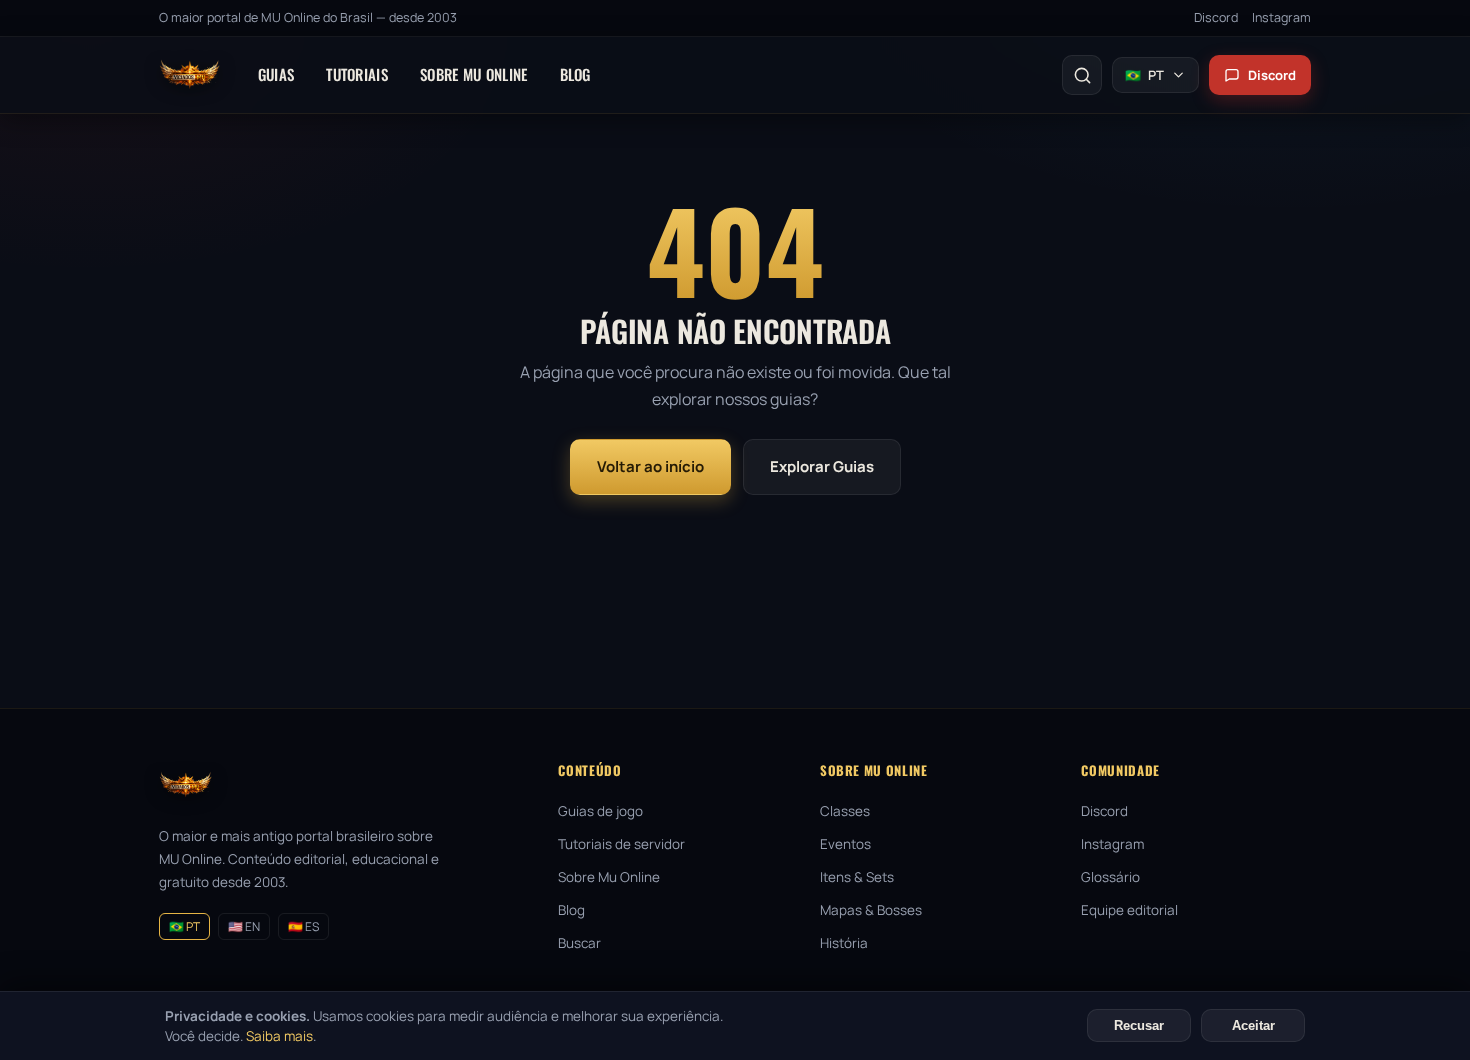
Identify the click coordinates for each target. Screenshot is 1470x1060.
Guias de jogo (600, 811)
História (844, 943)
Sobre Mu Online (474, 74)
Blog (575, 74)
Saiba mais (279, 1036)
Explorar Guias (822, 466)
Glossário (1110, 877)
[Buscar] (1082, 75)
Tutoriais (357, 74)
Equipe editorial (1129, 910)
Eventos (845, 844)
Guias (276, 74)
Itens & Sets (857, 877)
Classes (845, 811)
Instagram (1281, 17)
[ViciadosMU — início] (189, 75)
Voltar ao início (650, 466)
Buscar (579, 943)
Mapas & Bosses (871, 910)
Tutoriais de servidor (621, 844)
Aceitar (1253, 1025)
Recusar (1139, 1025)
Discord (1216, 17)
